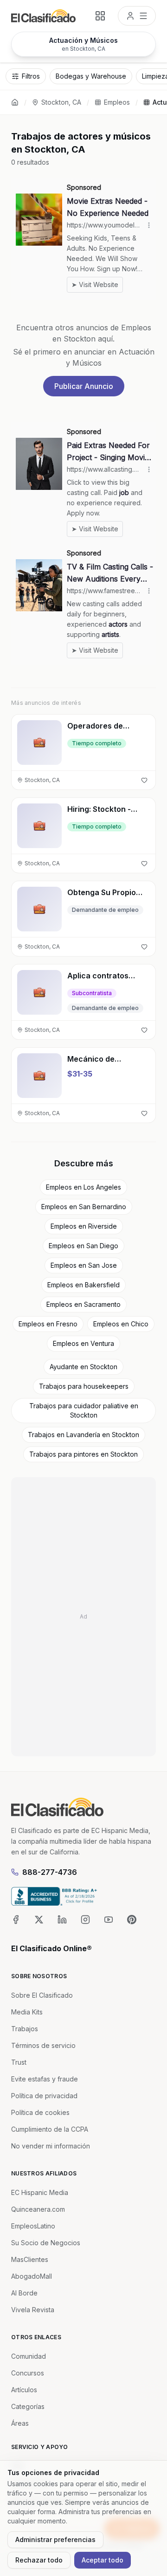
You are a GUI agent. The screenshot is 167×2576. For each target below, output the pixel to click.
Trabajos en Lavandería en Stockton (83, 1435)
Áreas (20, 2423)
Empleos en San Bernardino (84, 1207)
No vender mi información (51, 2146)
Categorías (28, 2406)
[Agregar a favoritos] (144, 780)
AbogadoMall (32, 2276)
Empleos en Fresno (48, 1324)
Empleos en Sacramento (83, 1304)
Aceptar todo (103, 2560)
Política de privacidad (44, 2096)
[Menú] (137, 16)
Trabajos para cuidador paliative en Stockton (84, 1410)
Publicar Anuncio (84, 386)
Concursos (28, 2373)
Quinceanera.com (38, 2209)
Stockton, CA (61, 102)
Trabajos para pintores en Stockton (83, 1454)
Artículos (24, 2390)
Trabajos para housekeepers (84, 1386)
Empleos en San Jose (84, 1265)
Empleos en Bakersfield (83, 1285)
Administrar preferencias (55, 2539)
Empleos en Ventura (83, 1343)
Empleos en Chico (121, 1324)
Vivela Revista (33, 2310)
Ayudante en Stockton (83, 1367)
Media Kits (27, 2012)
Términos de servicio (43, 2045)
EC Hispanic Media (40, 2192)
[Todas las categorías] (100, 16)
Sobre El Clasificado (42, 1995)
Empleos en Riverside (84, 1226)
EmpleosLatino (33, 2226)
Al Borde (24, 2293)
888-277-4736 (50, 1872)
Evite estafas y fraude (45, 2079)
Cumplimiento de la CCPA (50, 2129)
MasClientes (30, 2259)
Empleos (117, 102)
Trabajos (25, 2029)
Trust (19, 2062)
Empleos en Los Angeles (83, 1187)
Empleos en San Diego (83, 1246)
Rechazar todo (39, 2560)
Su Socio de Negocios (46, 2243)
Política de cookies (40, 2112)
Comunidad (29, 2356)
